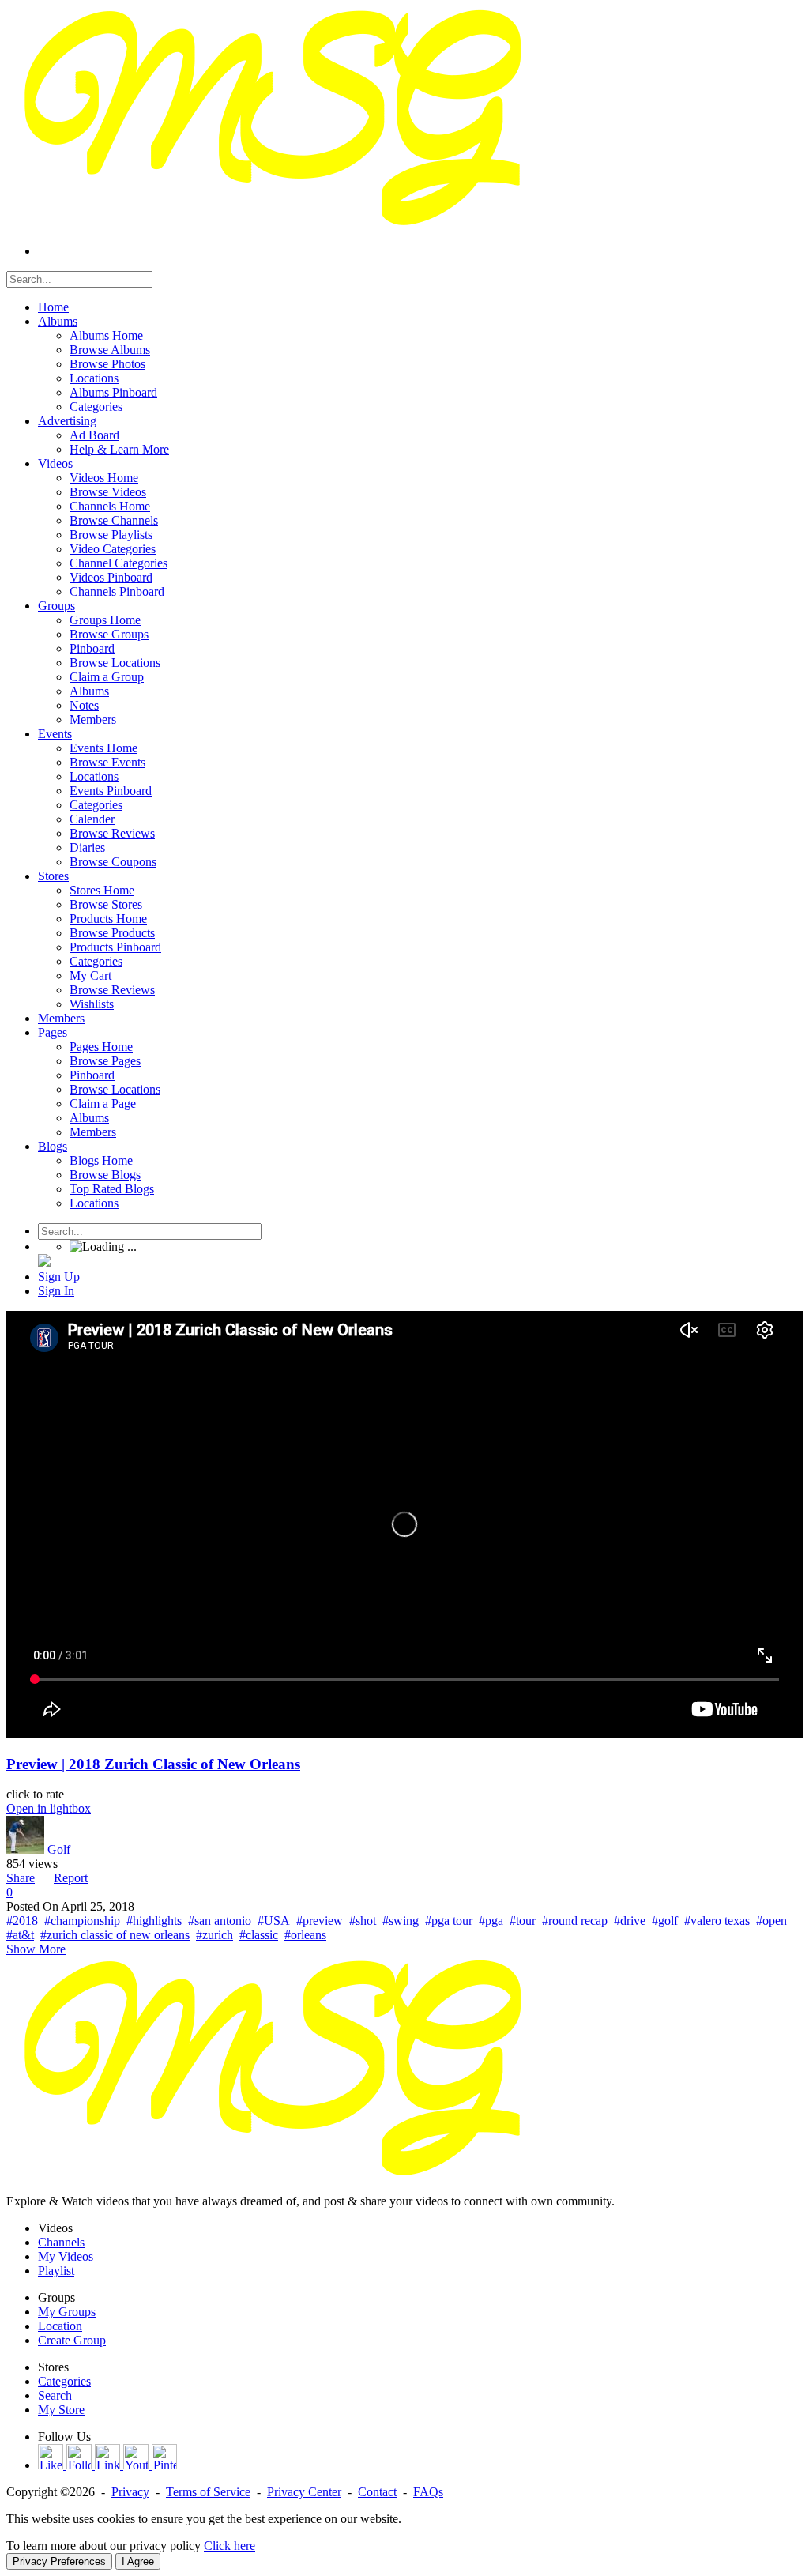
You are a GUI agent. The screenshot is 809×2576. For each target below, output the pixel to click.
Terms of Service (208, 2492)
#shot (363, 1921)
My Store (61, 2410)
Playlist (56, 2271)
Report (71, 1878)
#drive (630, 1921)
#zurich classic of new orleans (115, 1935)
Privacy (130, 2492)
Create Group (72, 2340)
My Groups (67, 2312)
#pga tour (449, 1921)
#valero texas (717, 1921)
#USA (274, 1921)
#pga (491, 1921)
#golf (665, 1921)
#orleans (305, 1935)
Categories (64, 2381)
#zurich (214, 1935)
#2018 (22, 1921)
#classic (259, 1935)
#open (771, 1921)
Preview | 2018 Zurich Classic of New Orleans (153, 1764)
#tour (523, 1921)
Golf (59, 1849)
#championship (82, 1921)
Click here (230, 2546)
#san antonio (220, 1921)
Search (55, 2395)
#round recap (575, 1921)
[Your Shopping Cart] (44, 1262)
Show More (36, 1949)
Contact (377, 2492)
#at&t (20, 1935)
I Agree (138, 2561)
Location (60, 2326)
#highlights (154, 1921)
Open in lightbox (49, 1808)
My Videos (66, 2256)
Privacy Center (304, 2492)
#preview (320, 1921)
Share (21, 1878)
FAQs (428, 2492)
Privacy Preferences (59, 2561)
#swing (401, 1921)
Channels (61, 2242)
